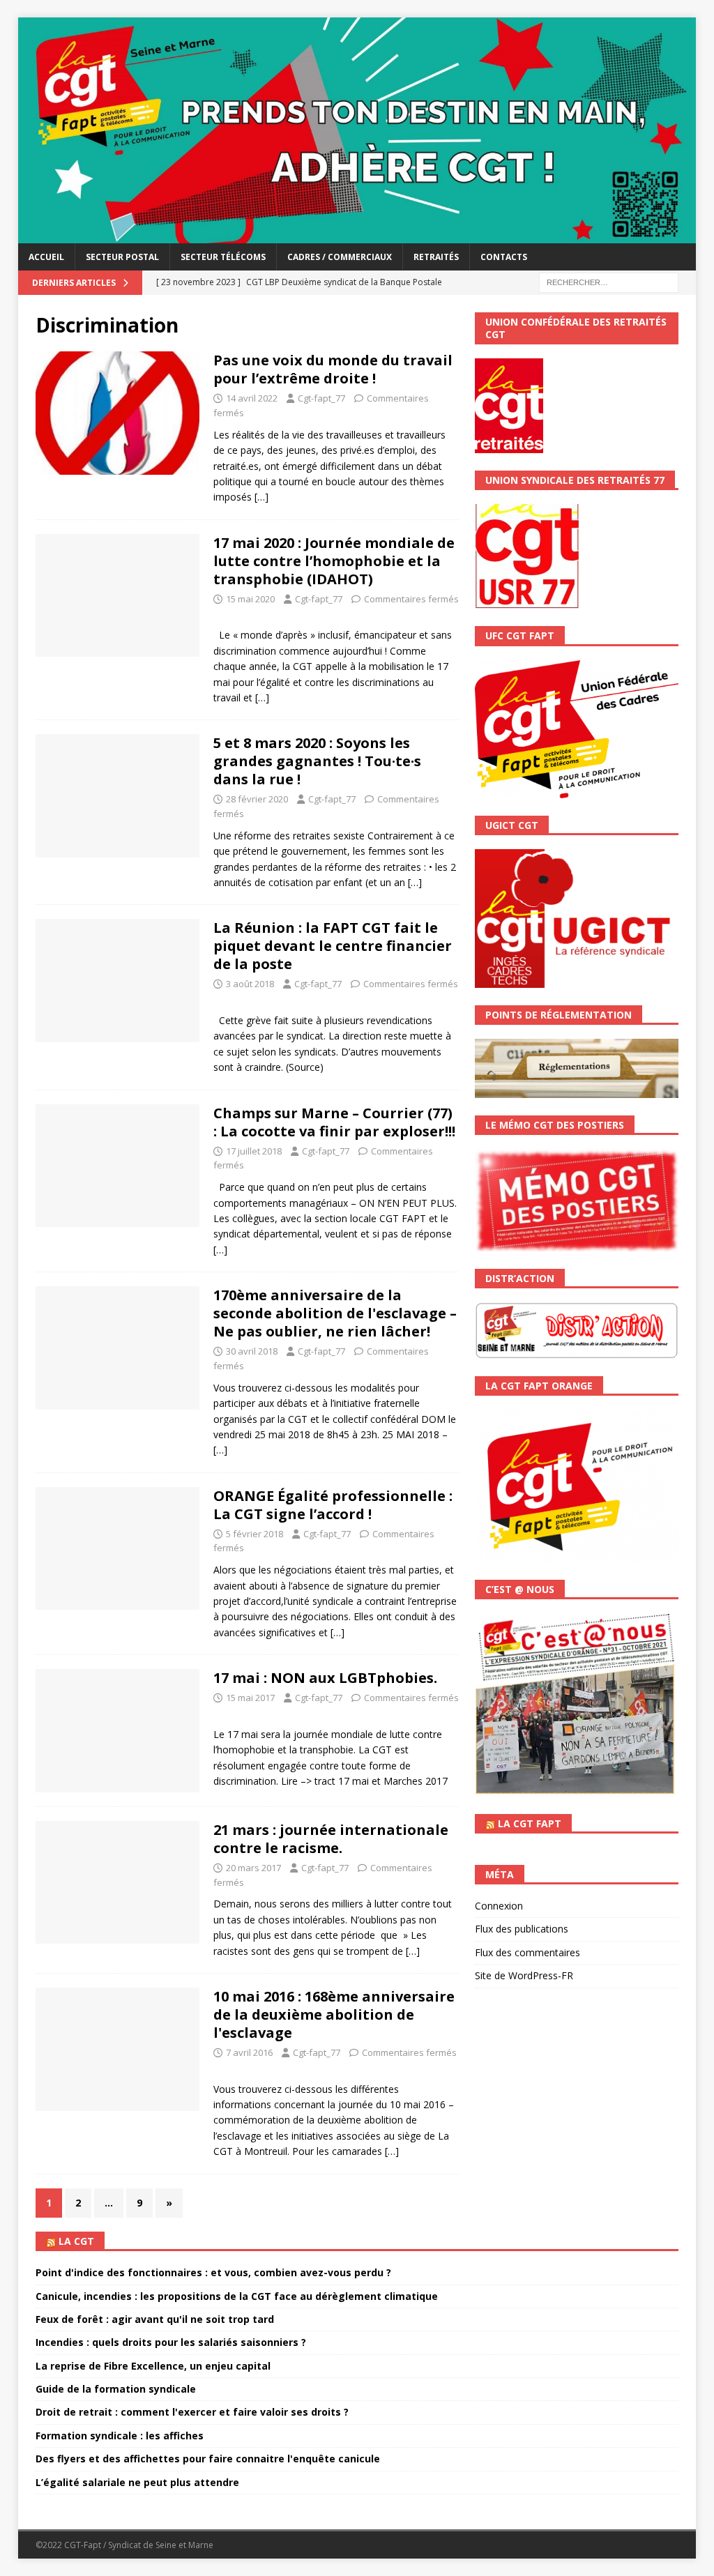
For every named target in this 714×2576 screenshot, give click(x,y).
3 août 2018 (250, 984)
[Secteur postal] (117, 1166)
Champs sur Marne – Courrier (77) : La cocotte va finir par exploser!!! (334, 1122)
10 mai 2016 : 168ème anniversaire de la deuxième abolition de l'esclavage (334, 2014)
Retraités (436, 257)
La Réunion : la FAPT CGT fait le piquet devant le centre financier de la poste (333, 946)
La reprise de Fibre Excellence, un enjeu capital (153, 2366)
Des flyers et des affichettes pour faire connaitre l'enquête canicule (208, 2459)
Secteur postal (122, 257)
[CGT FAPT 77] (357, 235)
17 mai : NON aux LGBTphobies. (325, 1678)
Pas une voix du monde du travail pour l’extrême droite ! (333, 369)
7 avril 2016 (249, 2052)
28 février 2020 (257, 799)
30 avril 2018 (252, 1351)
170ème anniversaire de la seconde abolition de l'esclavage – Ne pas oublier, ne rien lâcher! (335, 1313)
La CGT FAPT (530, 1823)
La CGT (76, 2241)
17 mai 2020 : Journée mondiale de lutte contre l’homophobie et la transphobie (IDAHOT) (334, 561)
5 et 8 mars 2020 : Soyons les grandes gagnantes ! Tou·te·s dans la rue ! (317, 761)
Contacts (504, 257)
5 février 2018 (255, 1534)
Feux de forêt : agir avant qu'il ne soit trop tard (155, 2319)
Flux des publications (522, 1929)
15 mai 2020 (250, 599)
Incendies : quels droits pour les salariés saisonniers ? (171, 2342)
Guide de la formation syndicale (116, 2389)
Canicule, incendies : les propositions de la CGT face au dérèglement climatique (237, 2296)
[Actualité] (117, 413)
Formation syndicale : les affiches (120, 2436)
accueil (46, 257)
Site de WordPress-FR (524, 1975)
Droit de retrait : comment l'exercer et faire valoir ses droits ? (192, 2412)
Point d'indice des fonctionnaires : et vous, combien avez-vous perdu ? (213, 2272)
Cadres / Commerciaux (340, 257)
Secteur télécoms (223, 257)
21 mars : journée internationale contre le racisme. (331, 1839)
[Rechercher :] (609, 281)
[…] (261, 497)
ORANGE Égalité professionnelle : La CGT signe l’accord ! (333, 1505)
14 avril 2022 (252, 398)
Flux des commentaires (527, 1952)
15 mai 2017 (250, 1698)
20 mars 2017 (253, 1868)
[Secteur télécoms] (117, 1549)
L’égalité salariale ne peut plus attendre (137, 2482)
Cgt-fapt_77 (321, 398)
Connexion (499, 1906)
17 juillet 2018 (254, 1151)
